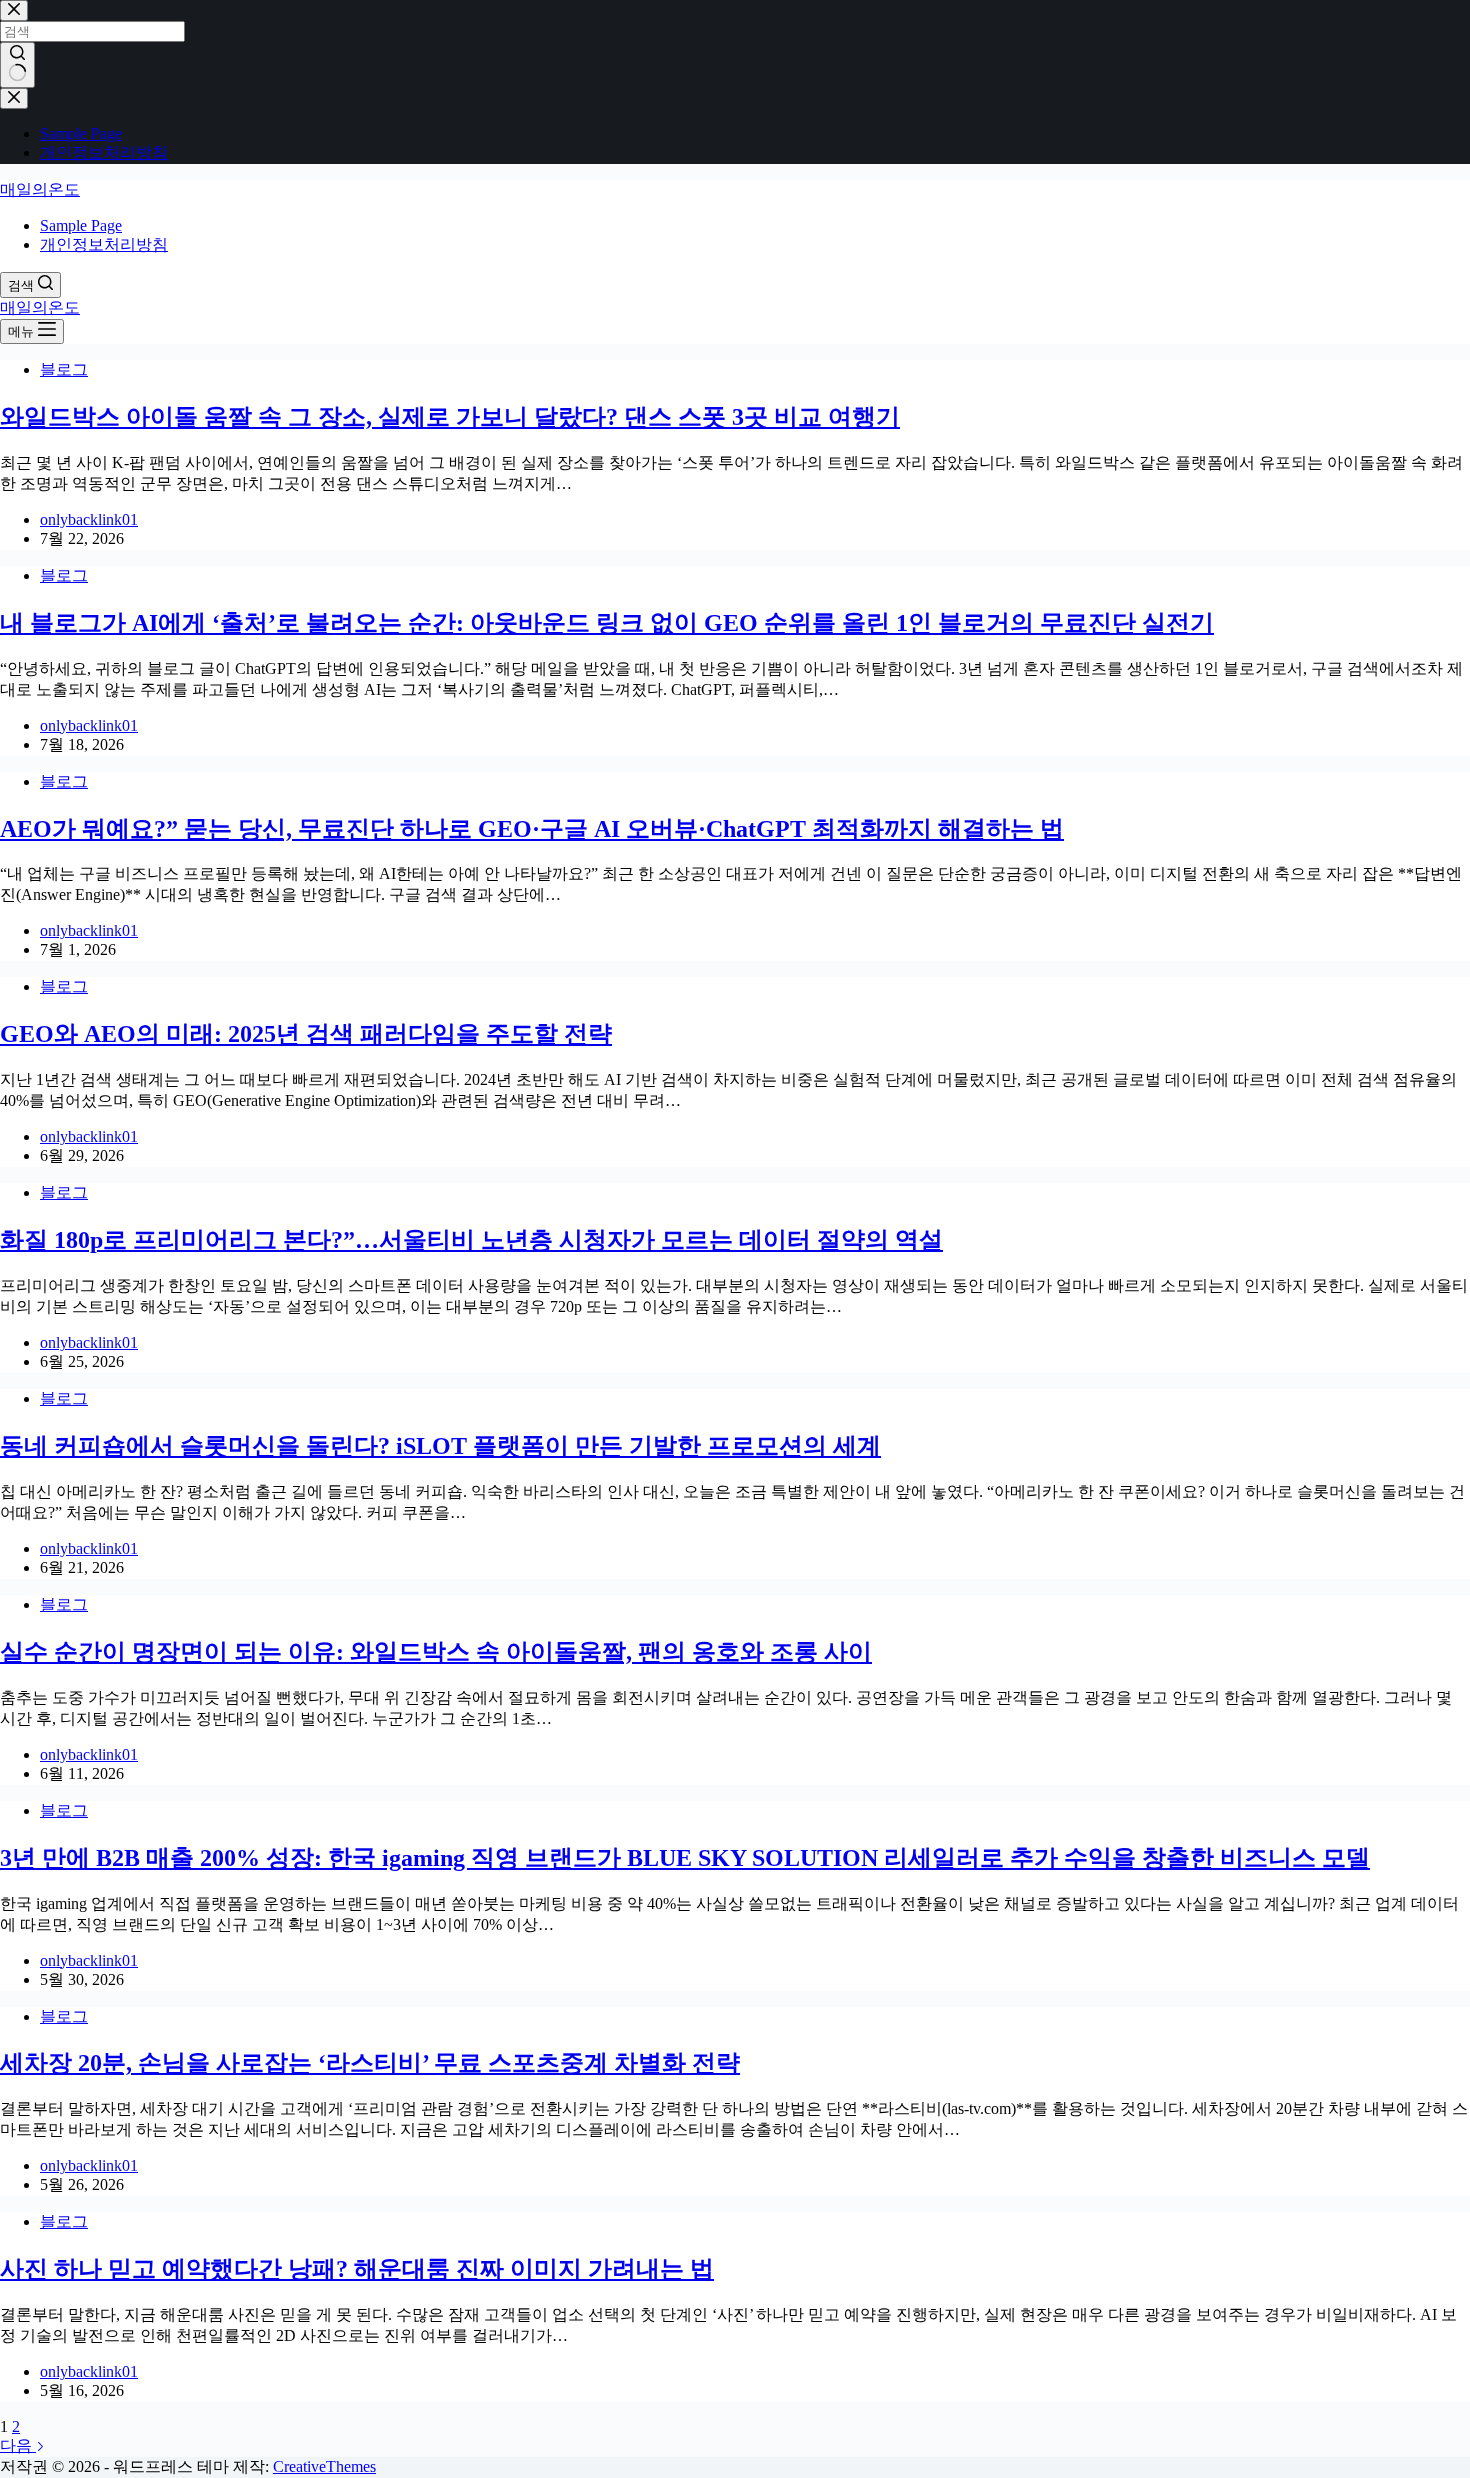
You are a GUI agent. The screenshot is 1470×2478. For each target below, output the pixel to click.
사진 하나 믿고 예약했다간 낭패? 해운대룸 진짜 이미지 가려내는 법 (357, 2269)
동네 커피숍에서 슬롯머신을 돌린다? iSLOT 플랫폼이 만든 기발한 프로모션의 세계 (440, 1446)
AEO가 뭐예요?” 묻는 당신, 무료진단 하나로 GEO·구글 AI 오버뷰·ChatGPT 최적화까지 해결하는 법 (532, 829)
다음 (18, 2445)
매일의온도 (40, 189)
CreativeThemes (324, 2466)
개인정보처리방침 (104, 244)
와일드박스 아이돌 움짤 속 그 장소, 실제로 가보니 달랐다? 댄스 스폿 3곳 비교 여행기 (450, 417)
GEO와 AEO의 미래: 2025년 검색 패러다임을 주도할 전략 (306, 1034)
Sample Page (81, 225)
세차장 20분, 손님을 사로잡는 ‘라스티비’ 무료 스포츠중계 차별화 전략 (370, 2063)
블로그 (64, 369)
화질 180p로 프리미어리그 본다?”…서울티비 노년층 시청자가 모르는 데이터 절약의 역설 (471, 1240)
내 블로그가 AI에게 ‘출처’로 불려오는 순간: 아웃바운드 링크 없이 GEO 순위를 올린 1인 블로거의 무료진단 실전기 (607, 623)
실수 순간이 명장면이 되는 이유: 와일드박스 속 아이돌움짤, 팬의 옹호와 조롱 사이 (436, 1652)
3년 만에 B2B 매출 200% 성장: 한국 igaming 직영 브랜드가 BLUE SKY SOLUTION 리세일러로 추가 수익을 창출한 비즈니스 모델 (685, 1858)
